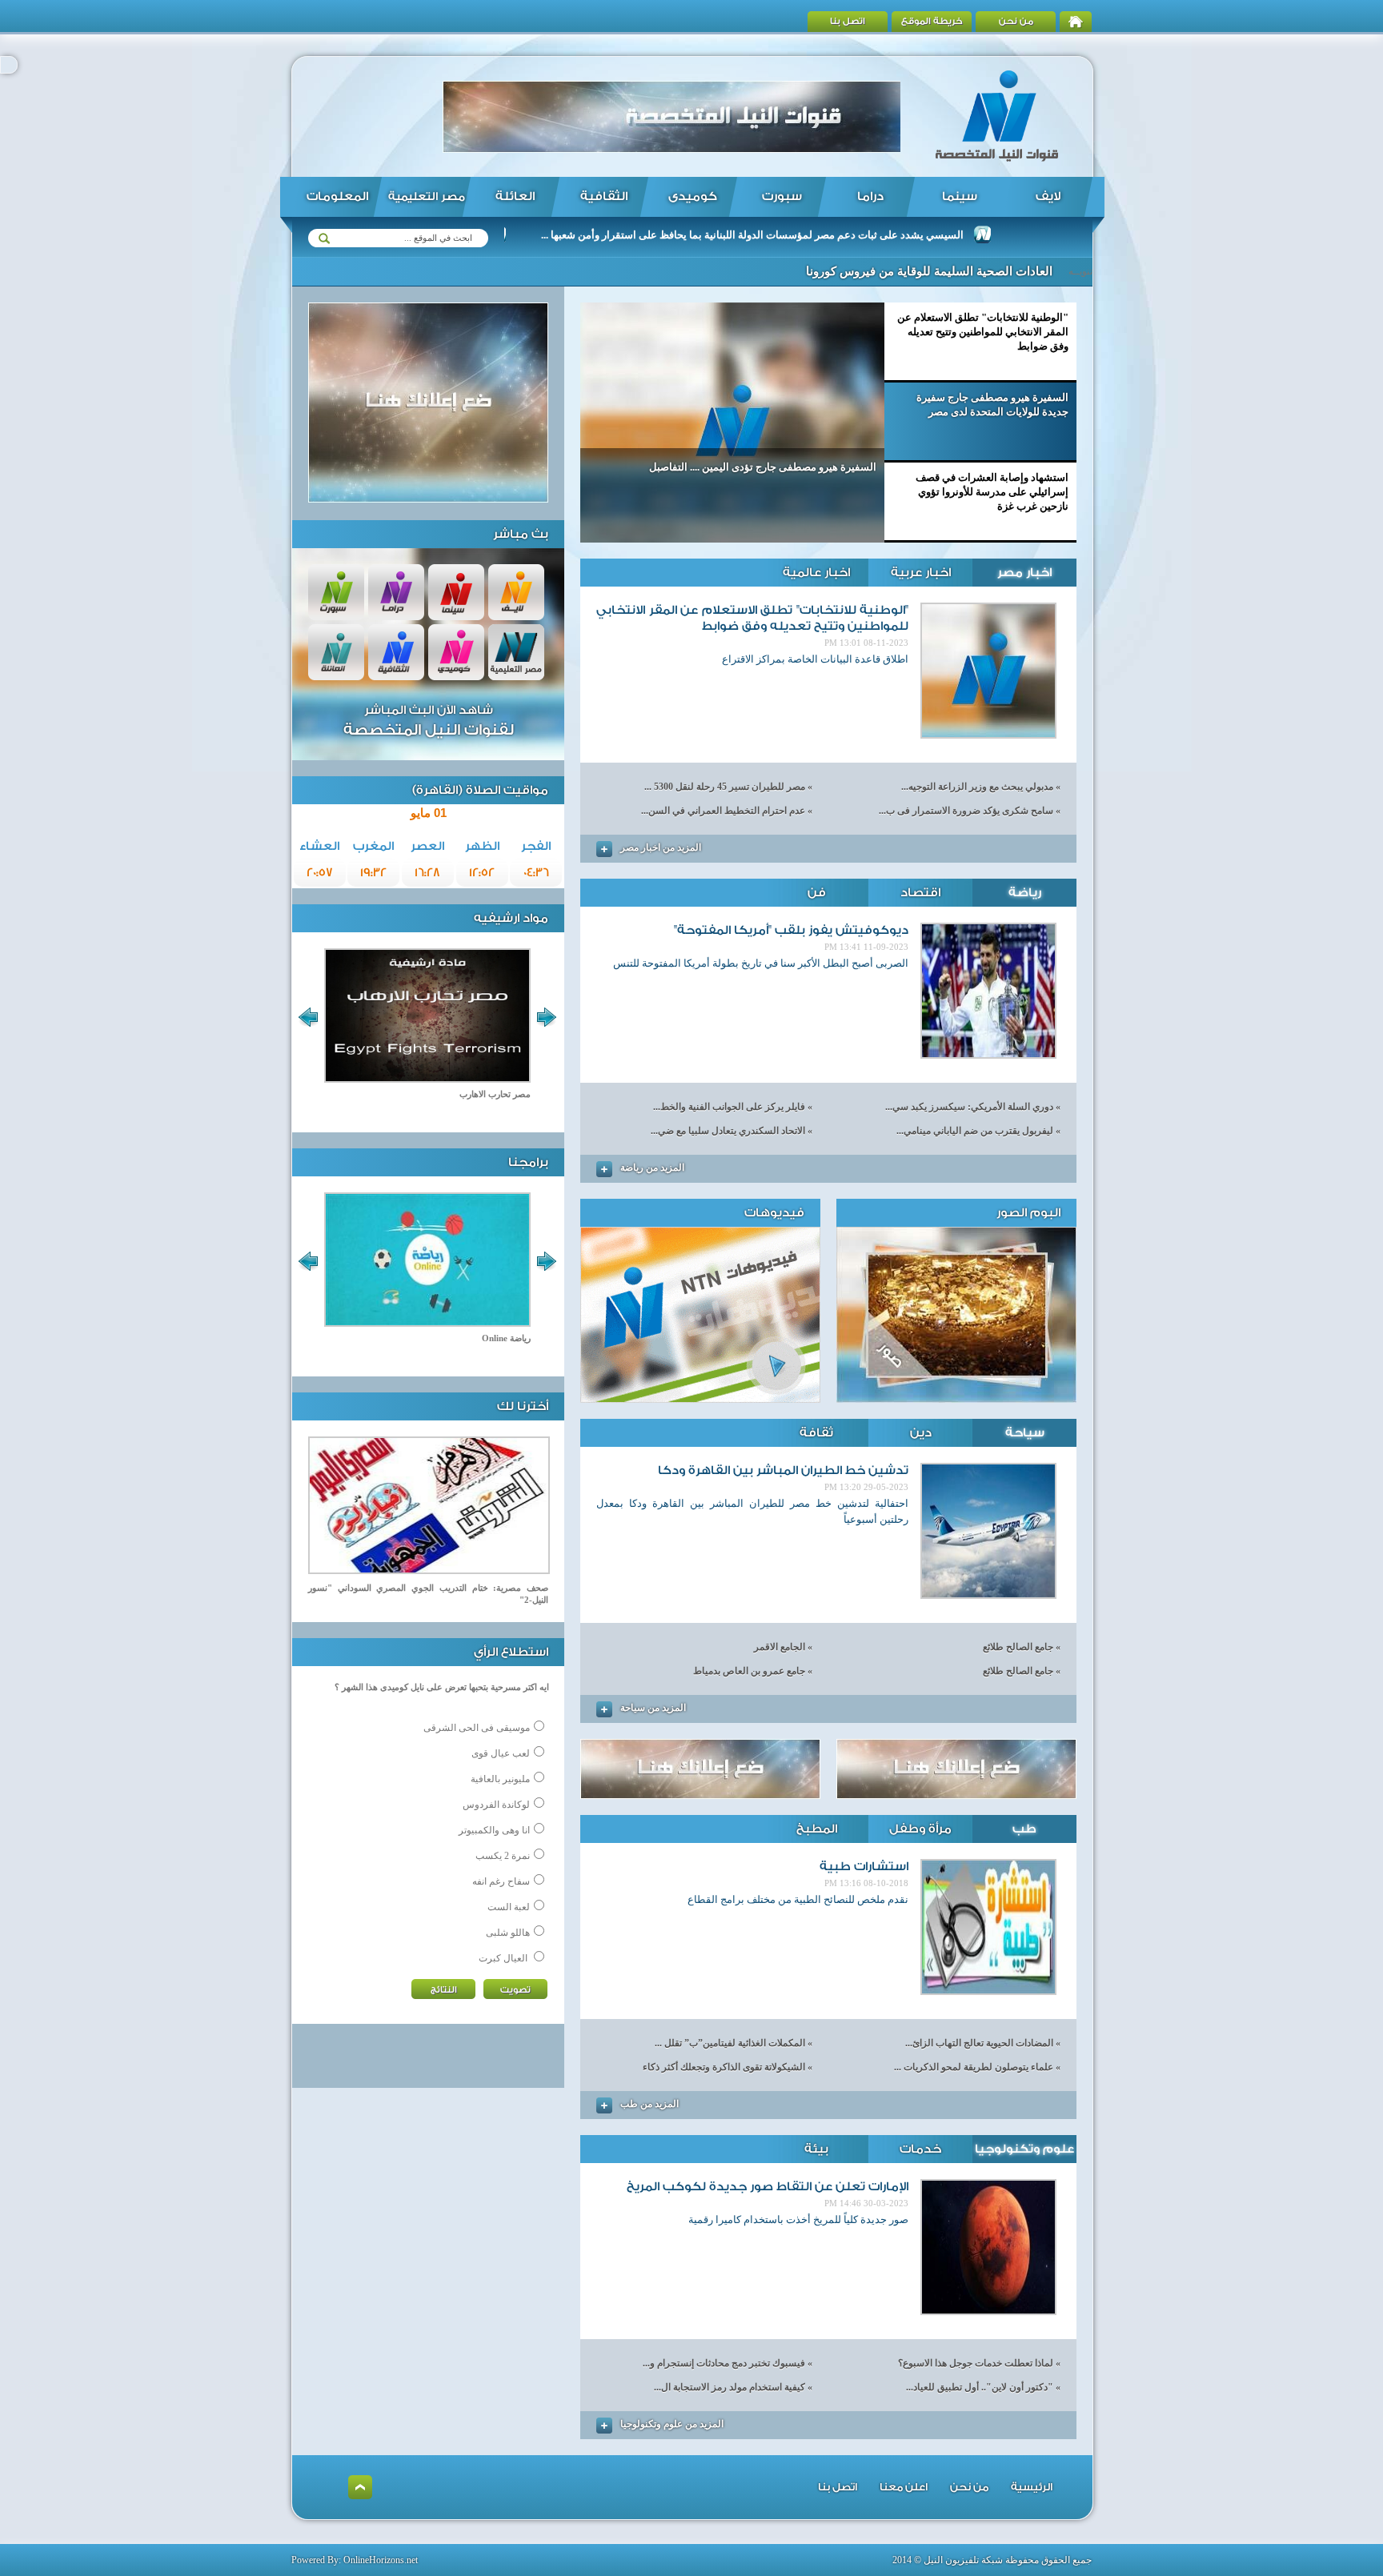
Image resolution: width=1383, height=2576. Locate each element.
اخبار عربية (921, 573)
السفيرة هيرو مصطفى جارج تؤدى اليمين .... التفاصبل (763, 467)
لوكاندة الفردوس (496, 1805)
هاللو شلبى (508, 1933)
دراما (870, 196)
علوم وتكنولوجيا (1024, 2149)
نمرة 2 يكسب (503, 1856)
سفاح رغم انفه (501, 1881)
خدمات (920, 2149)
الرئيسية (1032, 2487)
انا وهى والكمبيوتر (494, 1830)
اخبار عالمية (816, 573)
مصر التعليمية (427, 197)
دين (921, 1433)
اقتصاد (920, 893)
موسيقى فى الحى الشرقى (477, 1728)
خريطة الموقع (932, 21)
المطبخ (817, 1829)
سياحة (1025, 1433)
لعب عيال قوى (501, 1753)
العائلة (515, 196)
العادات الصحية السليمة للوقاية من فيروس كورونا (929, 271)
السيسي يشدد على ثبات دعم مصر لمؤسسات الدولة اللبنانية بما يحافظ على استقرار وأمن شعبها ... (820, 235)
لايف (1048, 196)
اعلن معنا (904, 2487)
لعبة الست (509, 1907)
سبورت (782, 196)
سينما (960, 196)
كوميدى (693, 196)
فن (817, 893)
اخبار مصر (1024, 573)
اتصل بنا (848, 21)
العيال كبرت (503, 1958)
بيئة (816, 2149)
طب (1024, 1829)
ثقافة (816, 1433)
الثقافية (604, 196)
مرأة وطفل (920, 1829)
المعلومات (337, 196)
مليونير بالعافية (500, 1779)
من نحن (1016, 21)
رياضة (1025, 893)
